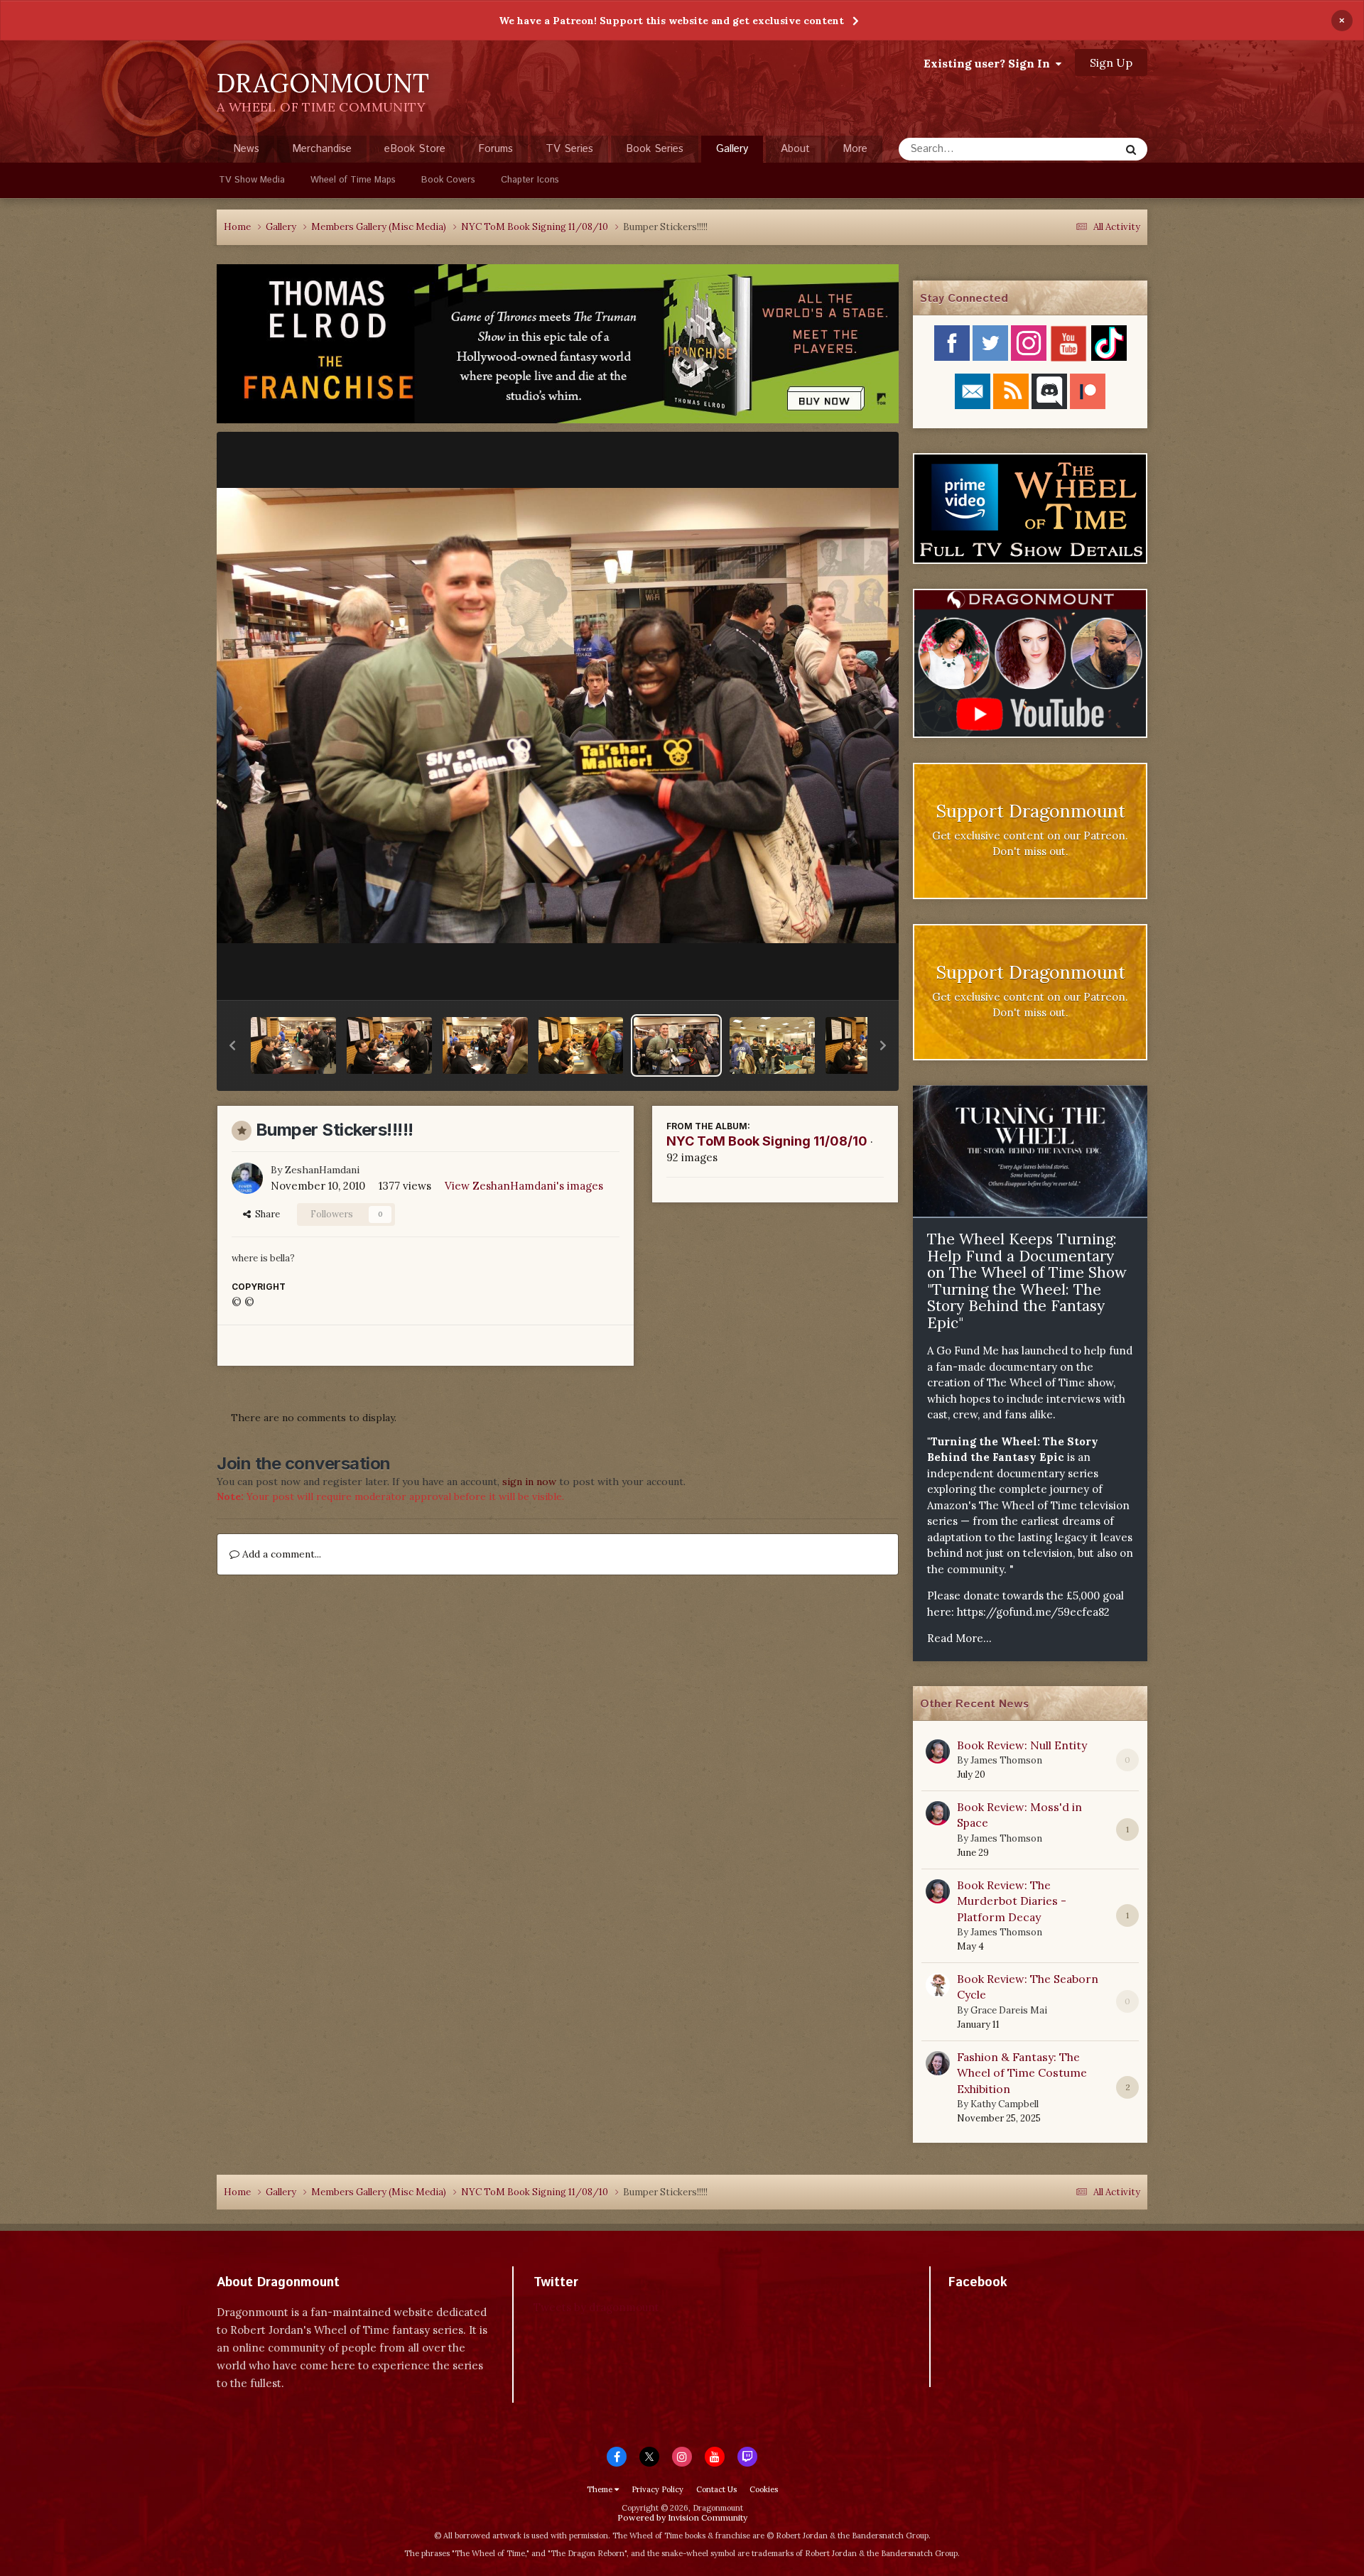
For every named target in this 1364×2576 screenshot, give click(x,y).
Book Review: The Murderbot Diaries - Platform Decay (1012, 1901)
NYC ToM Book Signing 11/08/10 (767, 1141)
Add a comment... (280, 1554)
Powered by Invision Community (682, 2517)
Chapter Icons (530, 180)
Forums (496, 149)
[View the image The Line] (772, 1045)
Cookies (764, 2489)
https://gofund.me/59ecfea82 (1033, 1612)
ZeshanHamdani (322, 1170)
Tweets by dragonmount (596, 2307)
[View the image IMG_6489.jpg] (581, 1045)
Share (265, 1214)
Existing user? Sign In (990, 63)
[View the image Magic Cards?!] (389, 1045)
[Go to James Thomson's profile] (938, 1751)
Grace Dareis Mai (1009, 2010)
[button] (232, 1045)
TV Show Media (252, 180)
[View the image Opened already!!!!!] (293, 1045)
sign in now (529, 1482)
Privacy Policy (657, 2489)
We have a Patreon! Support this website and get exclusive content (671, 21)
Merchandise (322, 149)
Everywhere (1074, 149)
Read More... (959, 1638)
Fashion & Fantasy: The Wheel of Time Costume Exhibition (1022, 2073)
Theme (601, 2489)
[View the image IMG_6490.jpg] (485, 1045)
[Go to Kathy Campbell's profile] (938, 2063)
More (855, 149)
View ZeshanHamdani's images (524, 1186)
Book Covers (448, 180)
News (246, 149)
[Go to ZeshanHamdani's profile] (247, 1178)
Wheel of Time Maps (353, 180)
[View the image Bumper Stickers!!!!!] (676, 1045)
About (795, 149)
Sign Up (1111, 63)
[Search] (1131, 149)
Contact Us (716, 2489)
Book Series (655, 149)
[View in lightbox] (558, 715)
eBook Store (415, 149)
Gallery (732, 149)
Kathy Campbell (1005, 2104)
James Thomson (1006, 1760)
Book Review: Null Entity (1022, 1745)
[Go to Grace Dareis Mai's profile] (938, 1985)
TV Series (569, 149)
